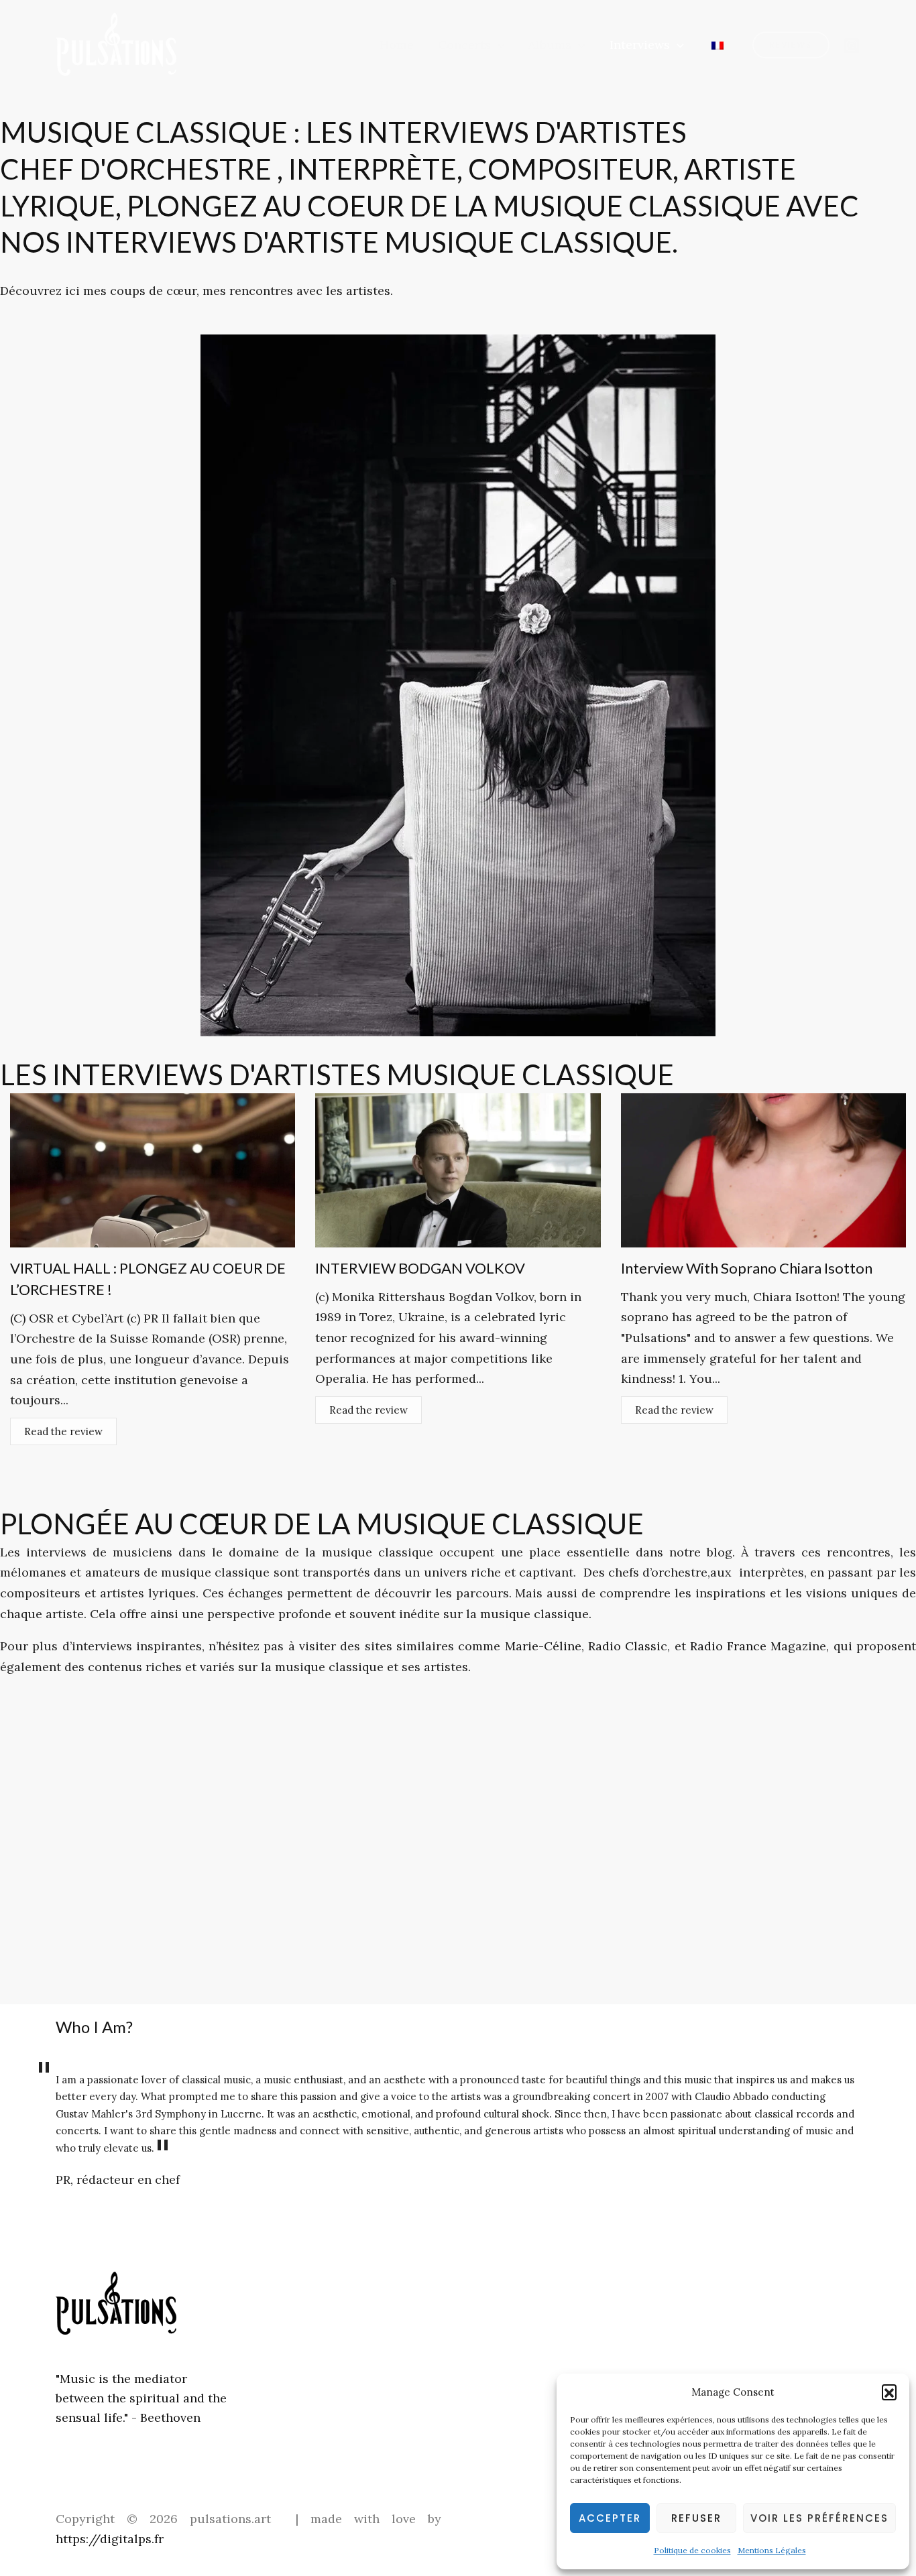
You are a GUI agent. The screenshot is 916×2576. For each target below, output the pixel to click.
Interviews (640, 45)
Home (397, 45)
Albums (550, 45)
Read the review (63, 1431)
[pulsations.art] (116, 43)
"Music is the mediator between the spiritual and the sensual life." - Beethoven (141, 2398)
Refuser (696, 2518)
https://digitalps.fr (110, 2539)
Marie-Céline (543, 1646)
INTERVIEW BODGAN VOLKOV (420, 1268)
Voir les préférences (819, 2518)
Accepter (610, 2518)
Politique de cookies (692, 2550)
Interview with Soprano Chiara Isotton (747, 1268)
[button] (889, 2392)
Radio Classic (626, 1646)
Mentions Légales (772, 2550)
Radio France (728, 1646)
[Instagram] (852, 46)
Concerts (464, 45)
